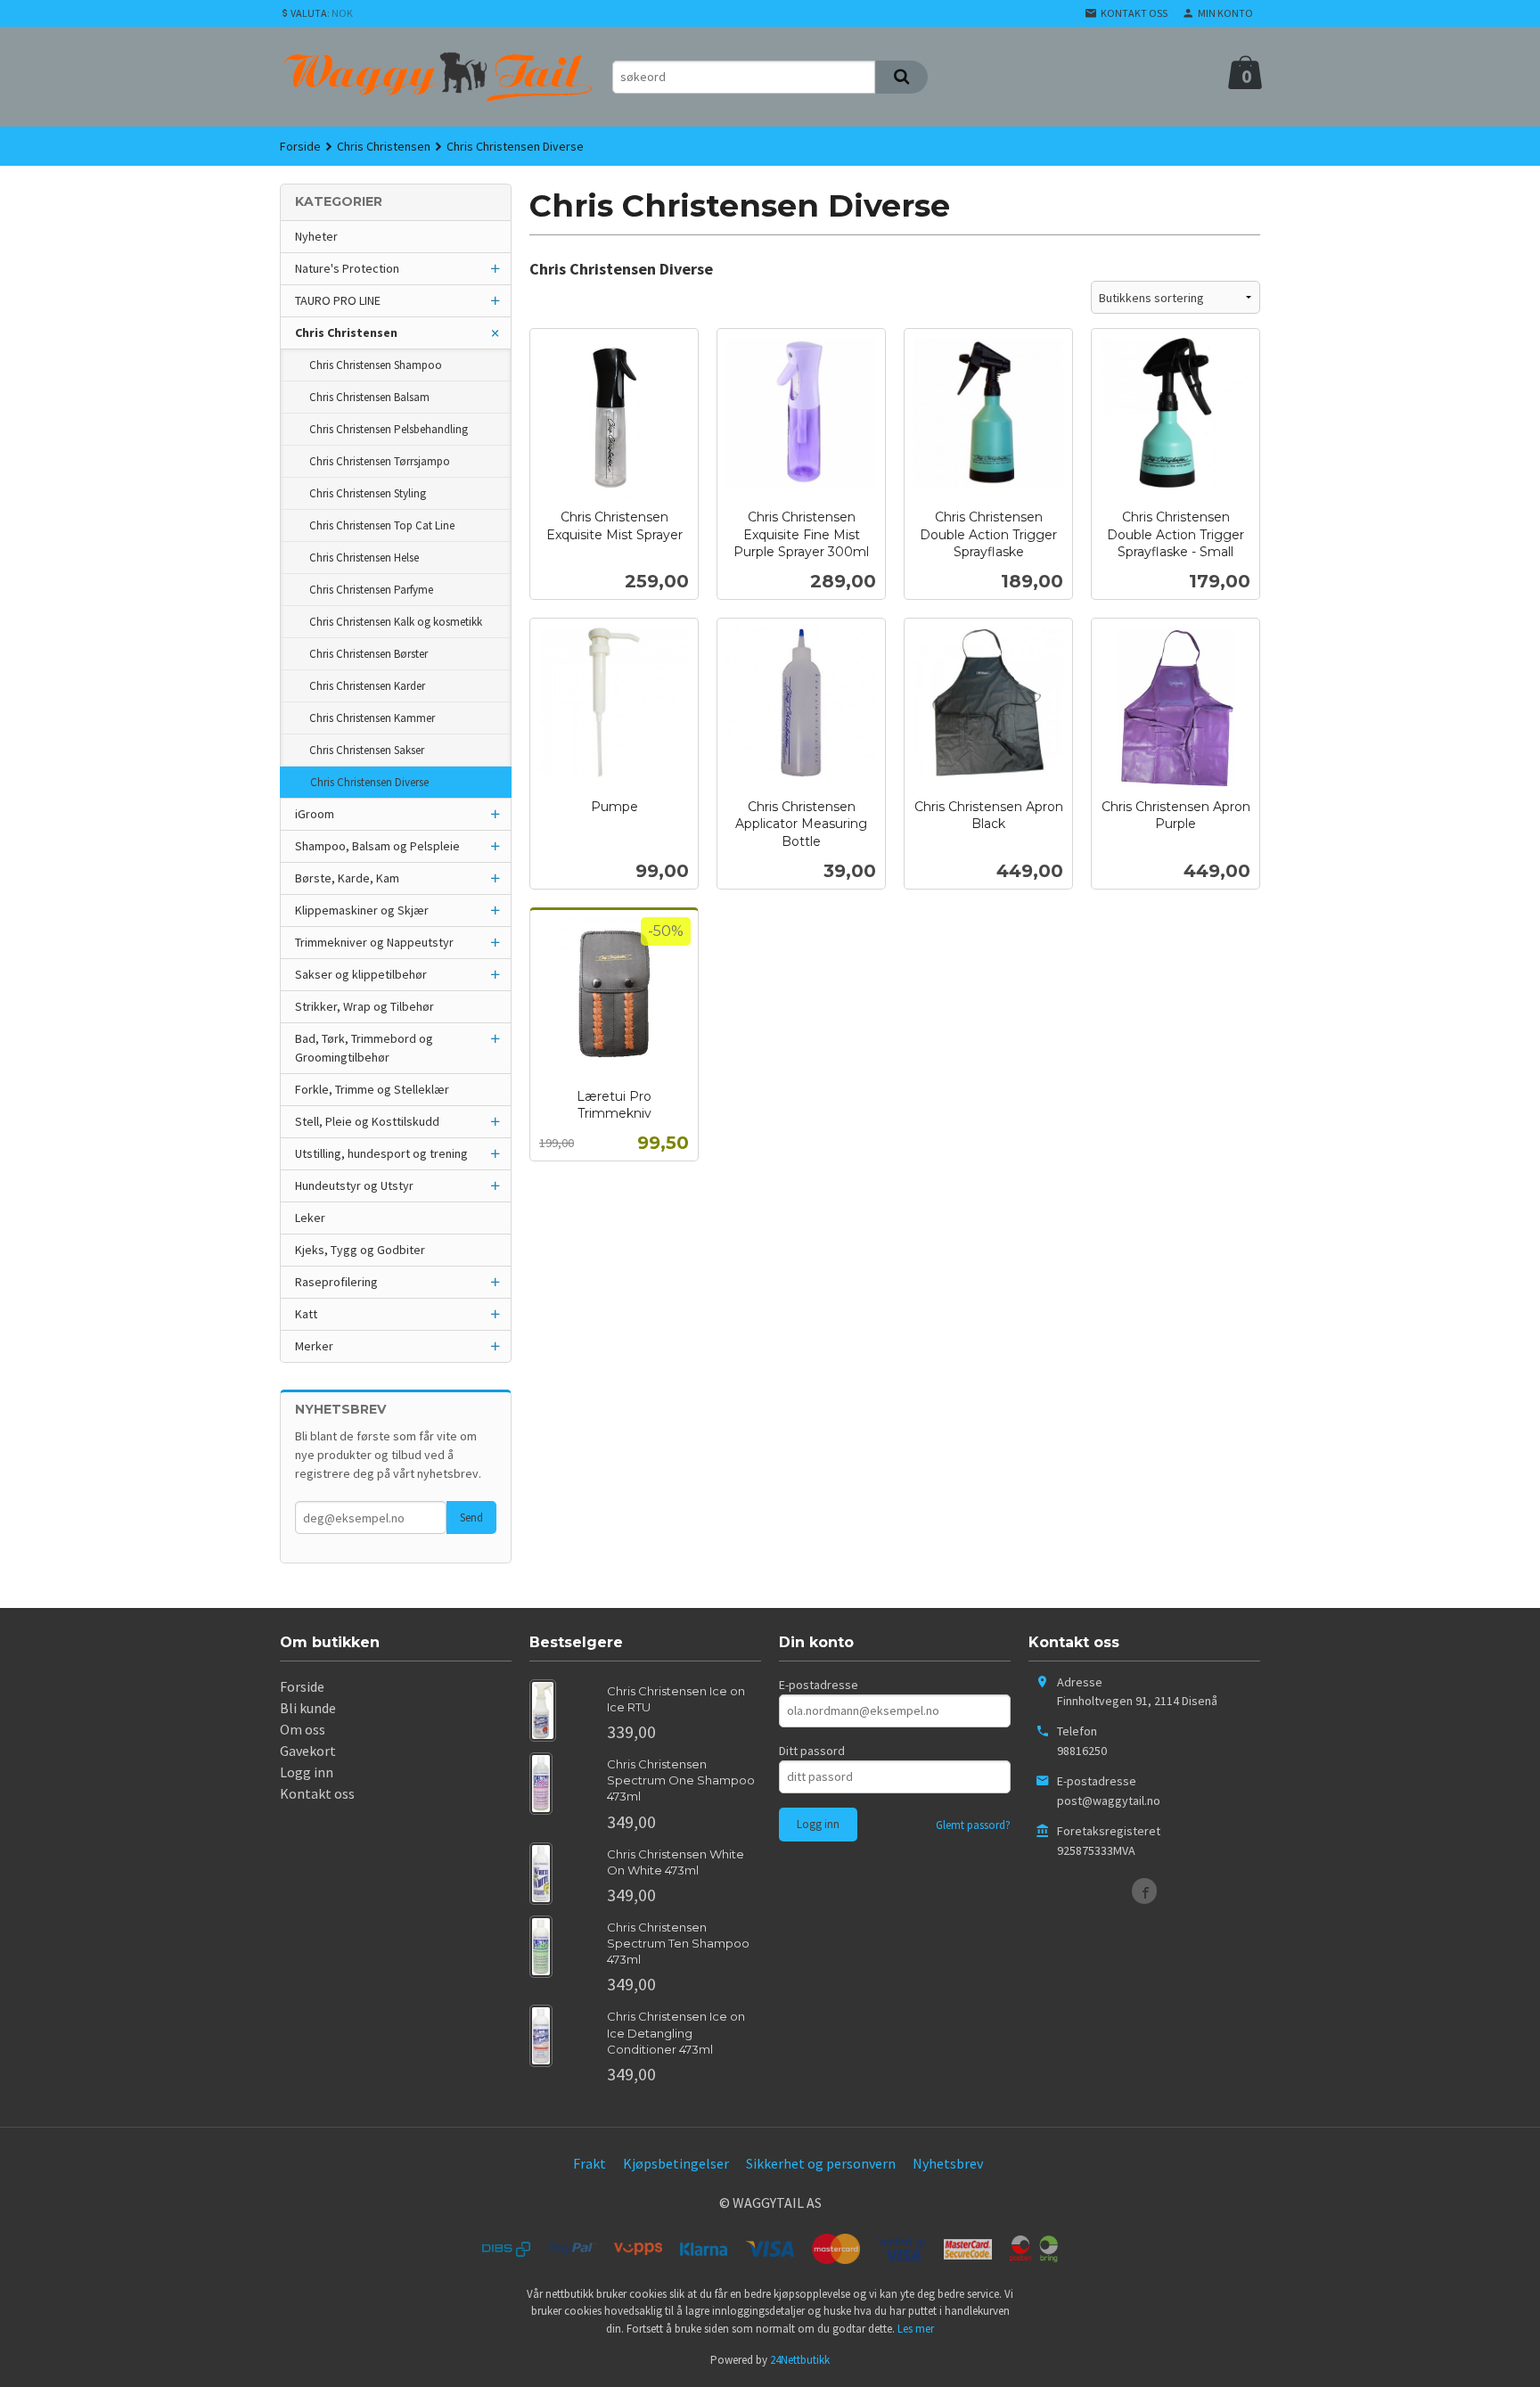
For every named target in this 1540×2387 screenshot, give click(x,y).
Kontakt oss (317, 1793)
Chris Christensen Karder (367, 686)
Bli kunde (308, 1708)
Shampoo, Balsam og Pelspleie (377, 846)
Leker (310, 1218)
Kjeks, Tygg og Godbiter (360, 1250)
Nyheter (316, 236)
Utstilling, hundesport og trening (381, 1153)
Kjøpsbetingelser (676, 2163)
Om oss (303, 1729)
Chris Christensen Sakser (367, 750)
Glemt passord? (973, 1825)
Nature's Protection (347, 268)
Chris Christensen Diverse (369, 782)
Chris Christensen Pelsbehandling (389, 429)
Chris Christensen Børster (369, 654)
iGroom (315, 814)
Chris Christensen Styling (368, 493)
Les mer (916, 2329)
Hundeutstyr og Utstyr (354, 1185)
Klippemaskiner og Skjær (362, 910)
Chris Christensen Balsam (369, 397)
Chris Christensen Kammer (372, 718)
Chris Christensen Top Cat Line (382, 525)
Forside (300, 146)
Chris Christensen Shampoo (376, 365)
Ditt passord (812, 1751)
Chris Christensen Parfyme (371, 590)
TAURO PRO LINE (338, 300)
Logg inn (307, 1772)
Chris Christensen (346, 332)
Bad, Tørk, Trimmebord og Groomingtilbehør (364, 1048)
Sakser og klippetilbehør (361, 974)
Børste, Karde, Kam (347, 878)
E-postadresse (819, 1685)
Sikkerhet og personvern (821, 2163)
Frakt (590, 2163)
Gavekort (308, 1751)
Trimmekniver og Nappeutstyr (374, 942)
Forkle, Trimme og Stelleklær (372, 1089)
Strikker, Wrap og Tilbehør (365, 1006)
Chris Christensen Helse (364, 558)
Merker (314, 1346)
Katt (306, 1314)
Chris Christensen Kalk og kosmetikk (396, 622)
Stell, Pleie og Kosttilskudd (367, 1121)
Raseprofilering (336, 1282)
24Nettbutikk (800, 2360)
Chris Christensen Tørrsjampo (380, 461)
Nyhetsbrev (948, 2163)
